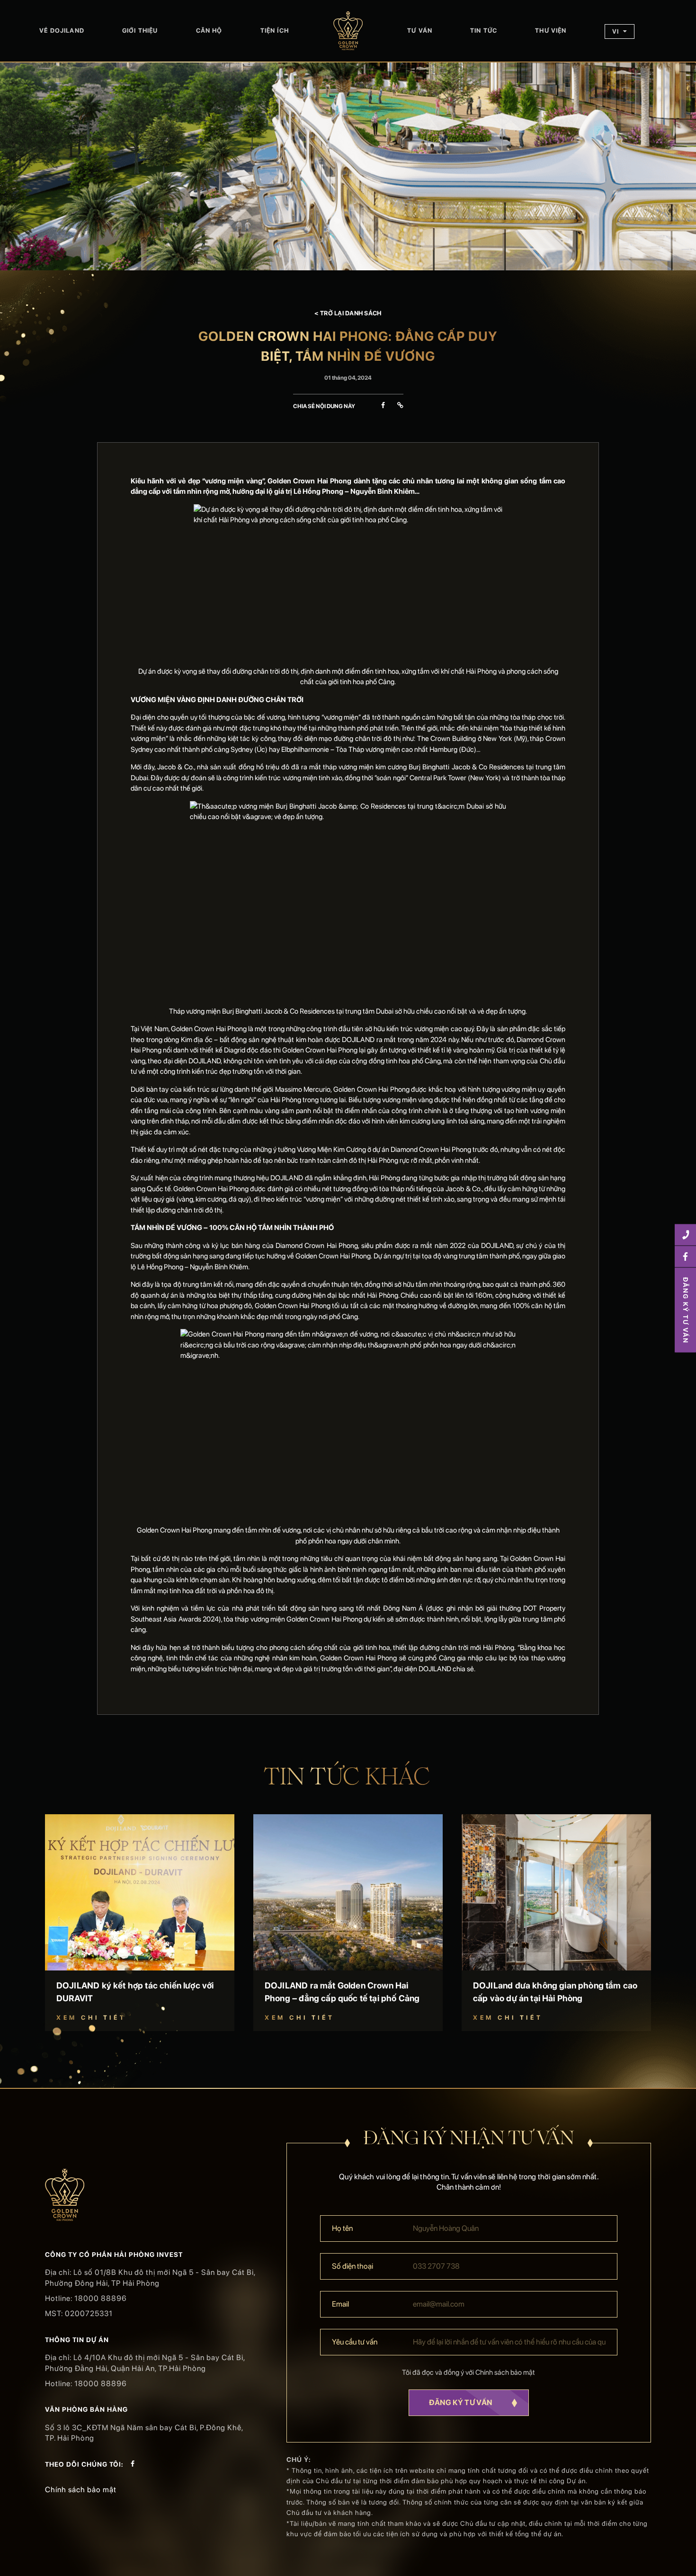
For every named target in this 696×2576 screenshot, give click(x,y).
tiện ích (275, 31)
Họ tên (342, 2228)
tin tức (484, 31)
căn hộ (209, 31)
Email (340, 2304)
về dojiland (62, 31)
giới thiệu (140, 31)
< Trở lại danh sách (348, 313)
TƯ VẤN (420, 31)
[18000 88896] (685, 1235)
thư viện (551, 31)
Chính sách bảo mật (81, 2490)
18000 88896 (101, 2298)
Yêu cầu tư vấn (355, 2342)
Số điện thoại (352, 2266)
